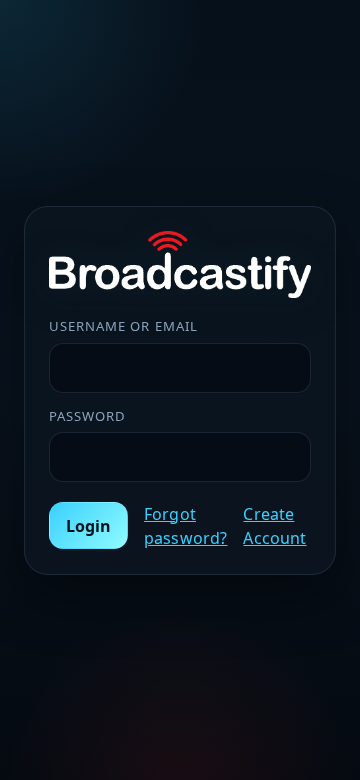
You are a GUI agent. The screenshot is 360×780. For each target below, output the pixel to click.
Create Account (274, 526)
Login (88, 526)
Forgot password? (185, 526)
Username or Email (123, 326)
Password (87, 416)
